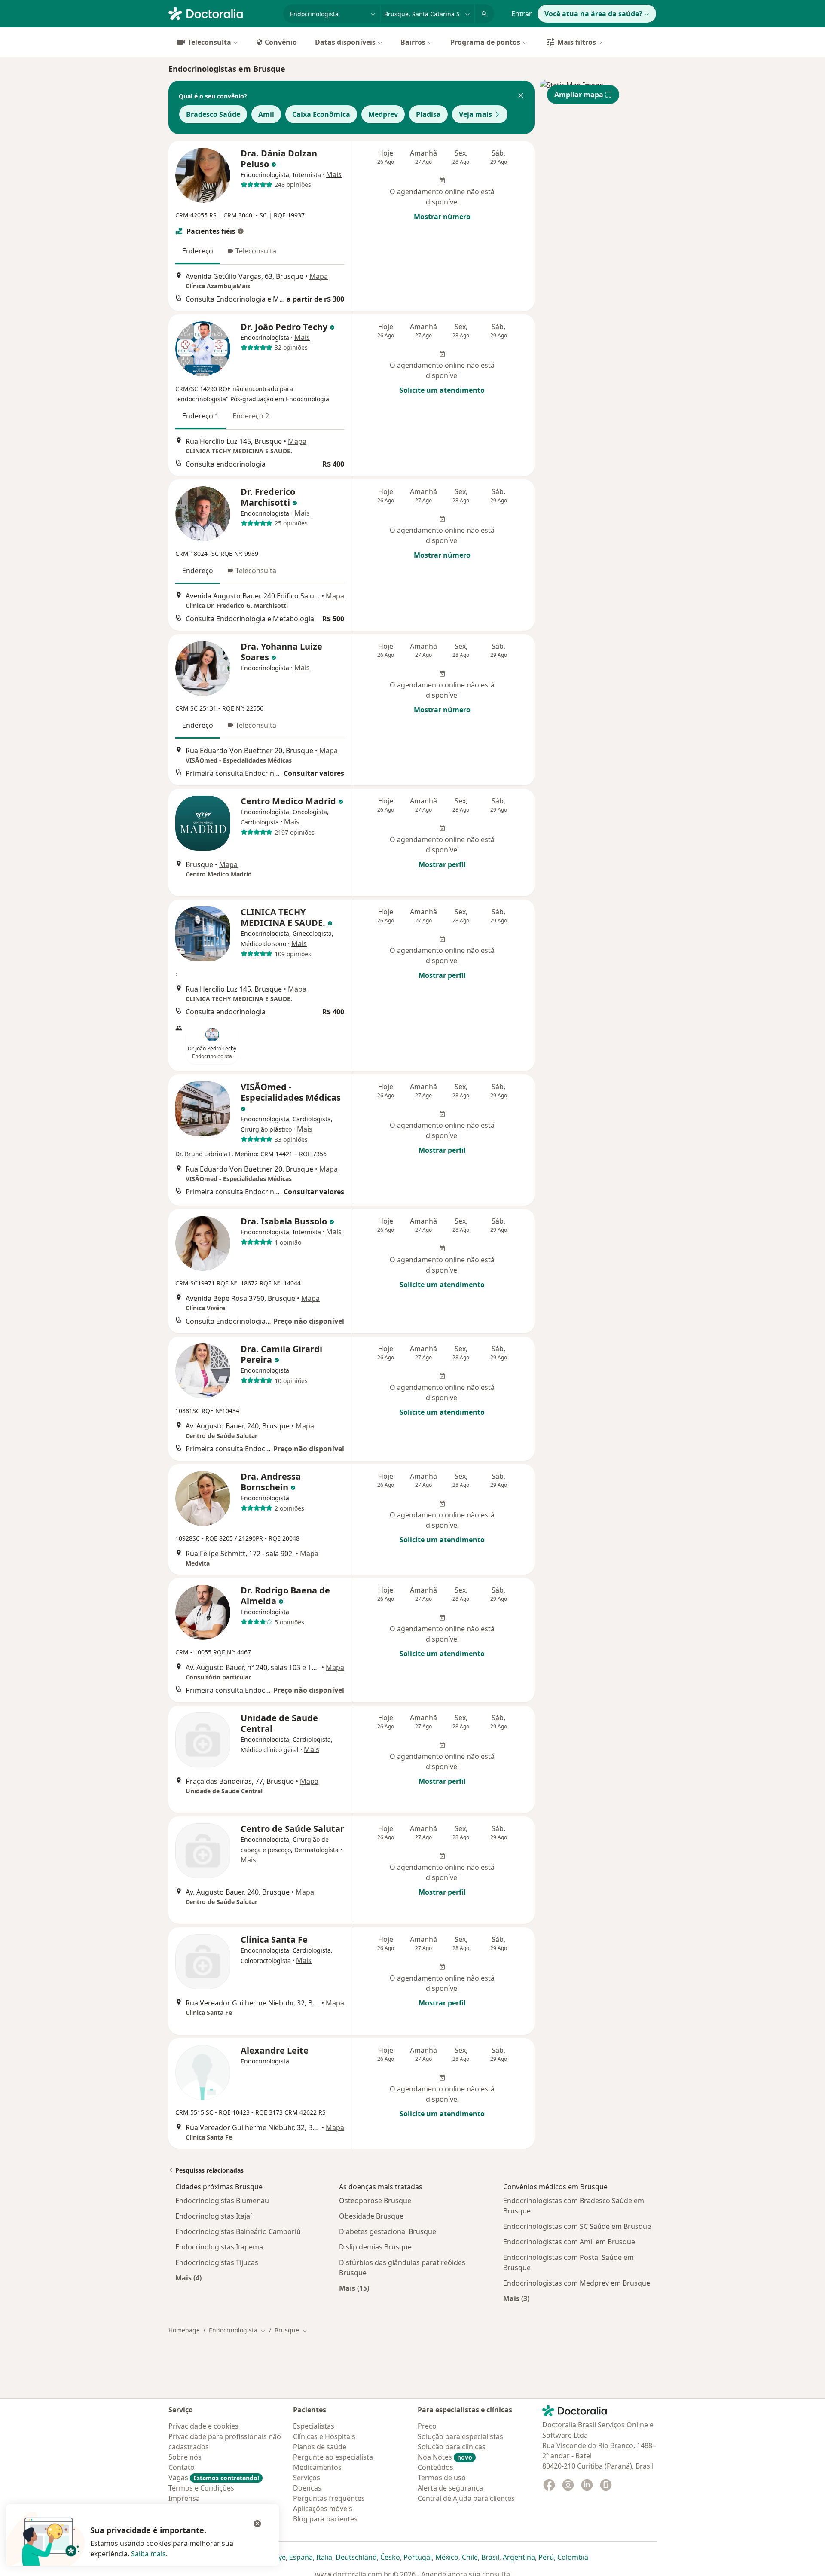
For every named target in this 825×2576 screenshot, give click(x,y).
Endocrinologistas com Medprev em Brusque (577, 2283)
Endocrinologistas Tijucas (217, 2262)
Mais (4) (188, 2278)
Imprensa (184, 2498)
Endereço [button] (198, 251)
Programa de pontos (485, 42)
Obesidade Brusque (371, 2216)
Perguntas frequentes (329, 2498)
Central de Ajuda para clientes (466, 2498)
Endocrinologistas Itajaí (214, 2216)
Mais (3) (516, 2298)
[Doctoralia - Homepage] (222, 13)
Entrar (522, 14)
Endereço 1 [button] (200, 416)
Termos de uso (442, 2478)
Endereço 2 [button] (251, 416)
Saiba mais (148, 2554)
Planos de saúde (320, 2447)
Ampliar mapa (579, 95)
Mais (334, 174)
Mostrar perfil (442, 864)
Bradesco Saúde (213, 114)
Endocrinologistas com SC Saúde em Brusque (577, 2226)
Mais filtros (577, 42)
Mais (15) (354, 2288)
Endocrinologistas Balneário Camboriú (238, 2231)
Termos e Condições (201, 2488)
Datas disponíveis (345, 42)
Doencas (307, 2488)
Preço (427, 2426)
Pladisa (428, 114)
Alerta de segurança (450, 2488)
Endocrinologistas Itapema (219, 2247)
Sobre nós (185, 2457)
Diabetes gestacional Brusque (388, 2231)
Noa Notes (445, 2457)
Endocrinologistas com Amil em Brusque (569, 2242)
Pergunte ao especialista (333, 2457)
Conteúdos (435, 2467)
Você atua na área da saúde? (593, 14)
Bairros (413, 42)
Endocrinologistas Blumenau (222, 2201)
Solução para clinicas (452, 2447)
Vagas (214, 2478)
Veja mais (475, 114)
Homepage (184, 2330)
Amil (266, 114)
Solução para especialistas (460, 2436)
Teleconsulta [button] (256, 251)
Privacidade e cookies (203, 2426)
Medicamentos (317, 2467)
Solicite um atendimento (442, 390)
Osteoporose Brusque (375, 2201)
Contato (182, 2467)
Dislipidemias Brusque (375, 2247)
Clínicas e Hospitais (324, 2436)
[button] (521, 96)
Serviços (307, 2478)
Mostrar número (442, 217)
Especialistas (314, 2426)
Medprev (383, 114)
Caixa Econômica (321, 114)
